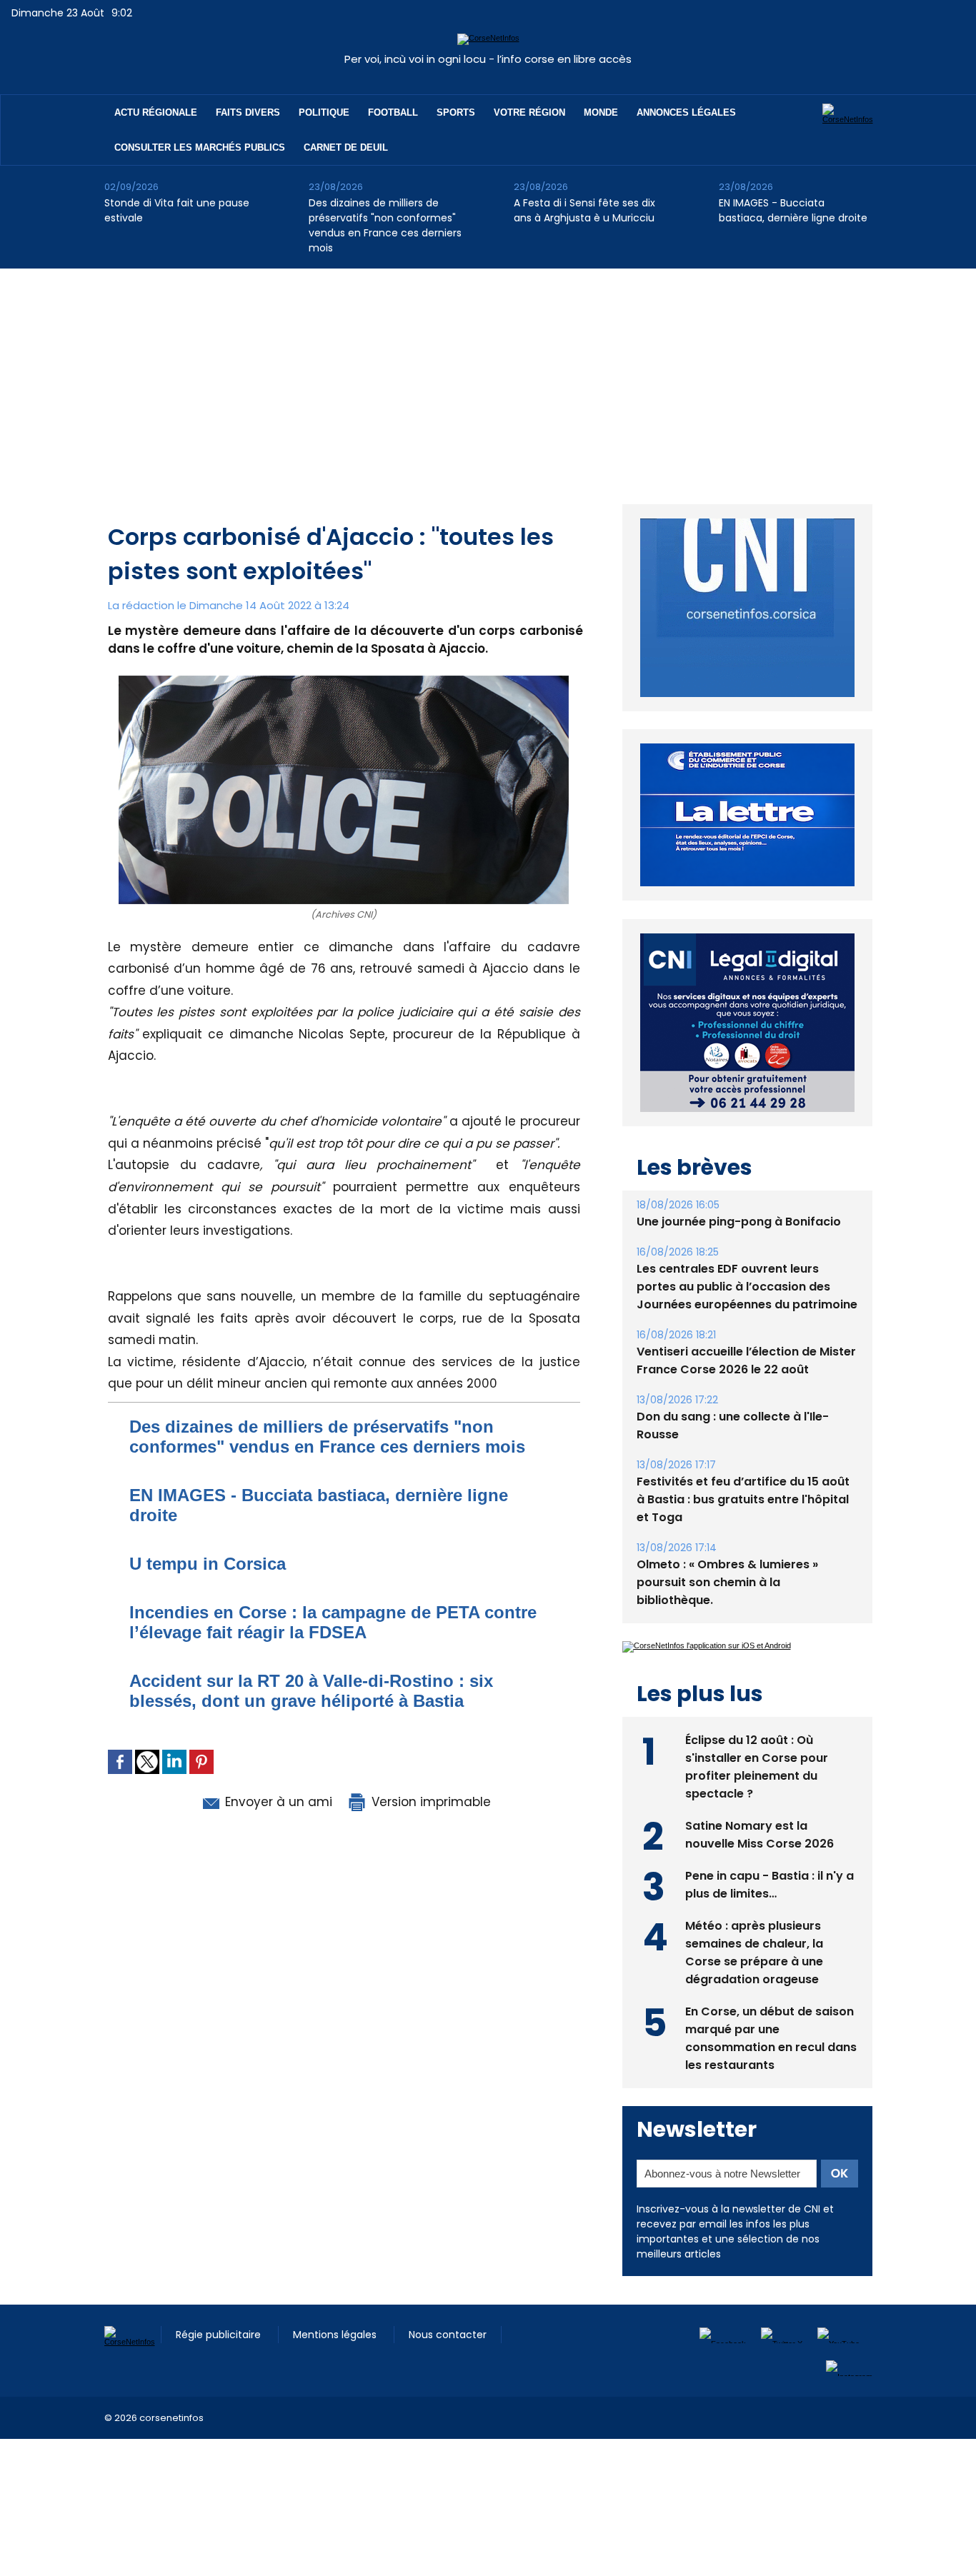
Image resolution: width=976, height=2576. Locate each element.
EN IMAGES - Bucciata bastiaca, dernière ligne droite (793, 210)
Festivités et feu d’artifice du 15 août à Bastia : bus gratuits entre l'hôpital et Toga (743, 1467)
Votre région (529, 112)
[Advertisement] (488, 376)
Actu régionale (156, 112)
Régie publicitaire (220, 2302)
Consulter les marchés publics (200, 147)
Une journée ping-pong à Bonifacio (739, 1189)
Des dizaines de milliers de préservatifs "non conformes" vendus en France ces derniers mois (385, 225)
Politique (324, 112)
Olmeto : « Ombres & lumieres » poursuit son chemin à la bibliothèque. (727, 1549)
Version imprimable (429, 1802)
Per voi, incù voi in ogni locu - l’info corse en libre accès (488, 59)
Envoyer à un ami (277, 1802)
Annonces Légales (686, 112)
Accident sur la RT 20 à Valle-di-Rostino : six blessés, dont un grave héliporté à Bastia (311, 1691)
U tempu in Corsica (208, 1564)
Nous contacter (448, 2302)
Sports (456, 112)
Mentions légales (336, 2302)
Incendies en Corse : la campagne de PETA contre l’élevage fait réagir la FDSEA (333, 1622)
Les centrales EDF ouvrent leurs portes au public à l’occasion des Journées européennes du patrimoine (747, 1254)
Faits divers (248, 112)
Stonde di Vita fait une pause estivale (177, 210)
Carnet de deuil (346, 147)
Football (393, 112)
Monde (601, 112)
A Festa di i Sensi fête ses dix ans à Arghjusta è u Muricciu (584, 210)
